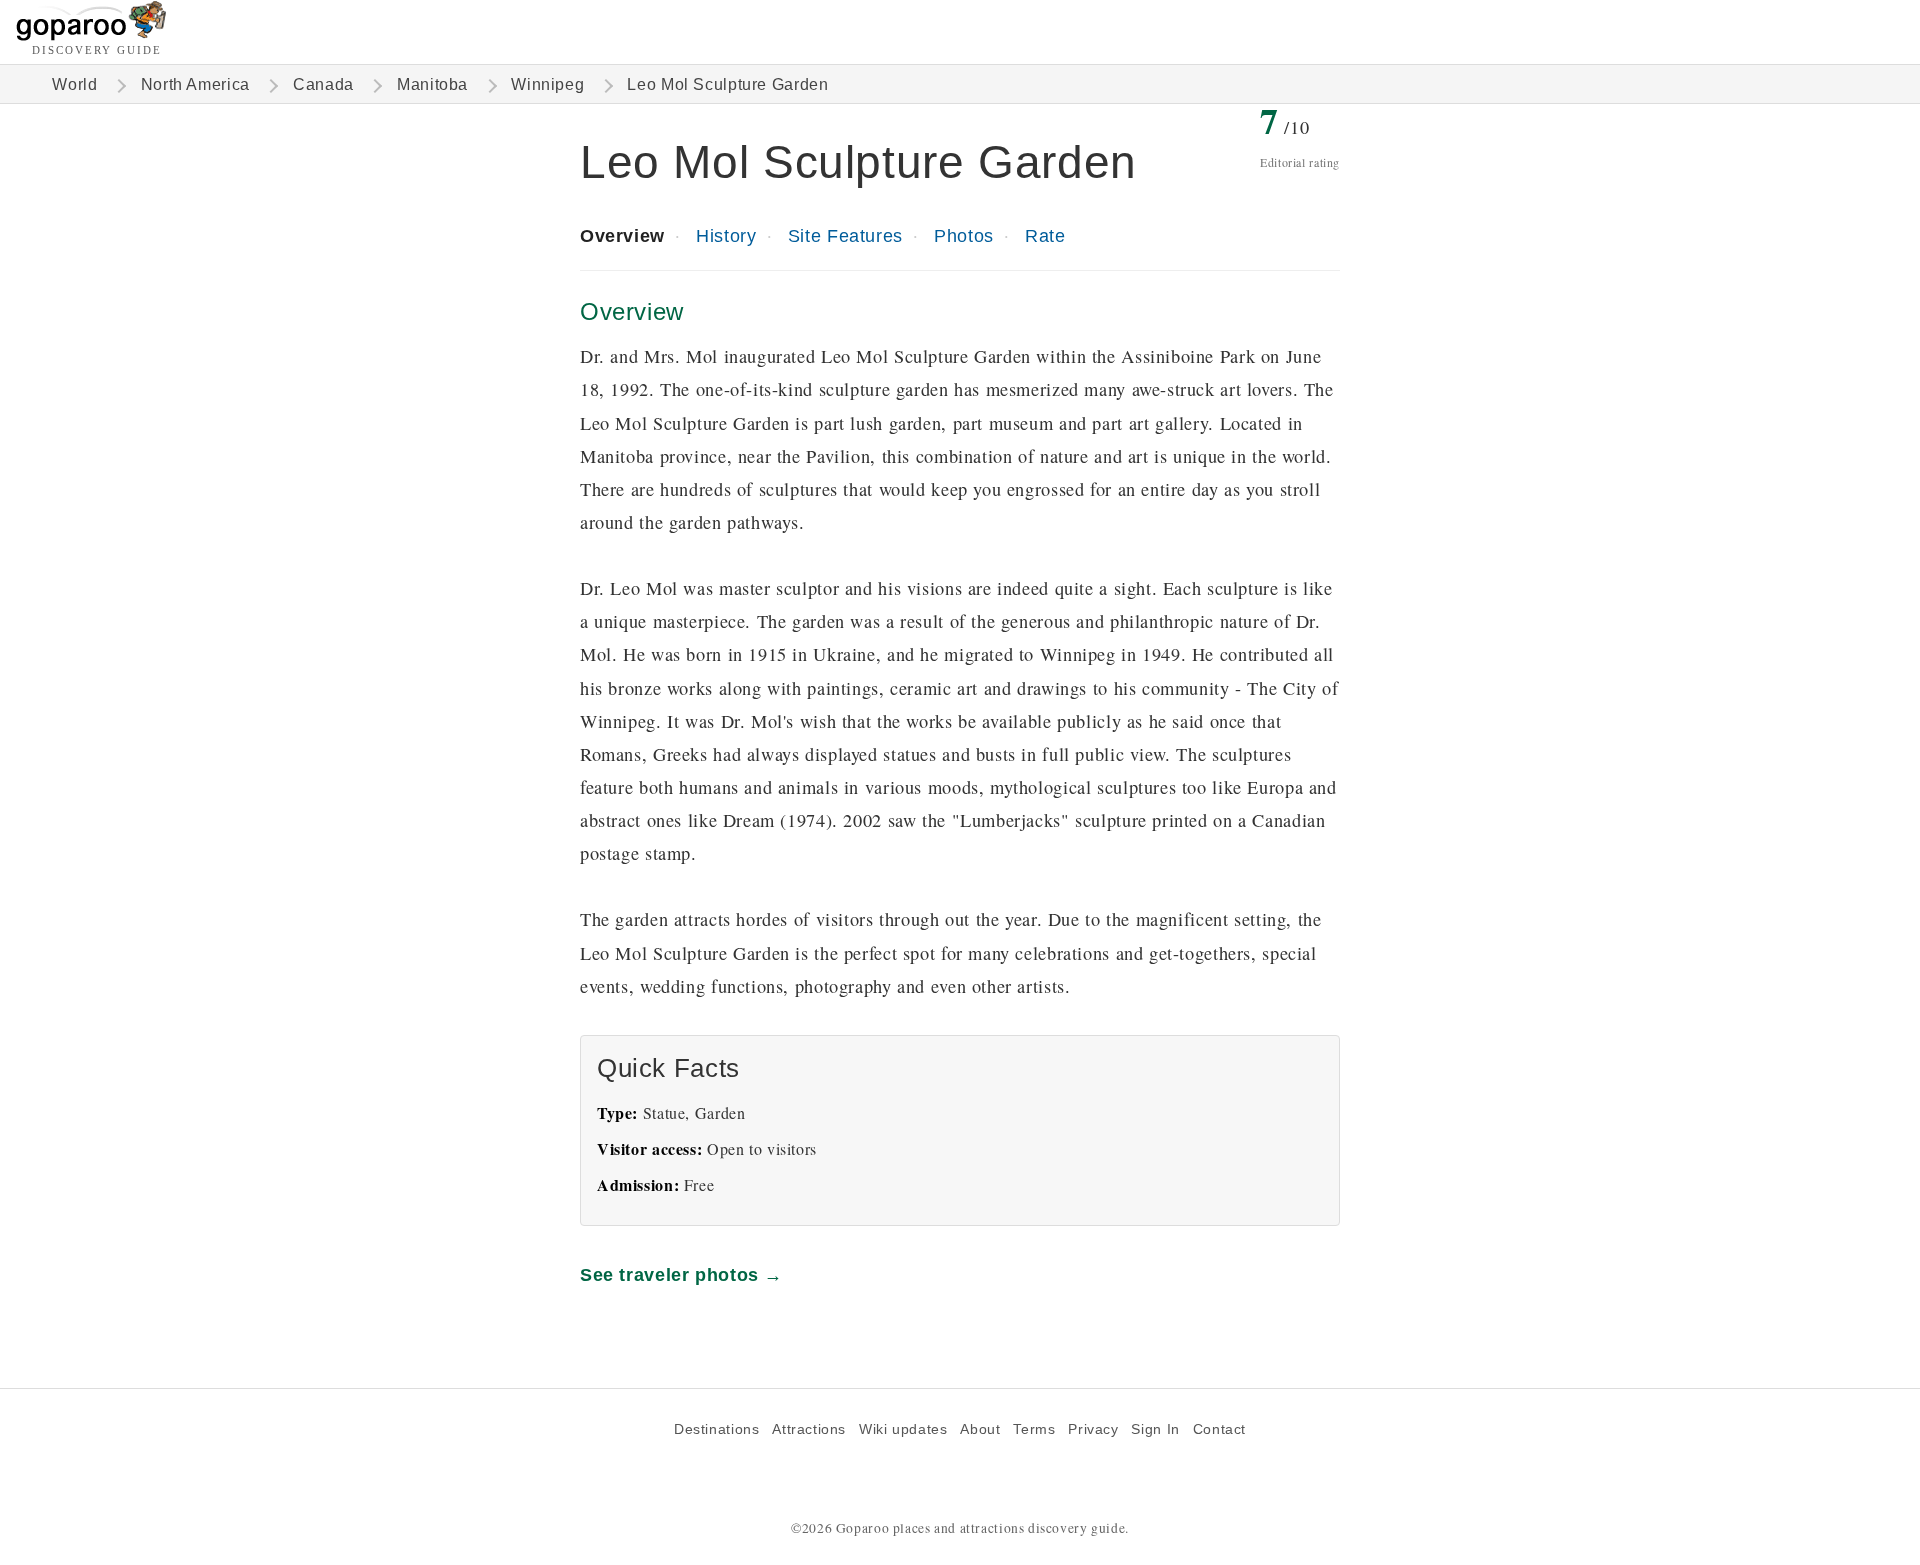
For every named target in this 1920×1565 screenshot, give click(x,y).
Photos (964, 235)
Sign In (1155, 1429)
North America (195, 84)
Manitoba (432, 84)
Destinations (716, 1429)
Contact (1219, 1429)
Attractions (809, 1429)
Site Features (845, 235)
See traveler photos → (681, 1274)
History (726, 235)
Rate (1045, 235)
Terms (1034, 1429)
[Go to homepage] (91, 35)
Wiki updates (903, 1429)
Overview (622, 235)
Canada (323, 84)
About (980, 1429)
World (74, 84)
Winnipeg (547, 84)
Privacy (1093, 1429)
